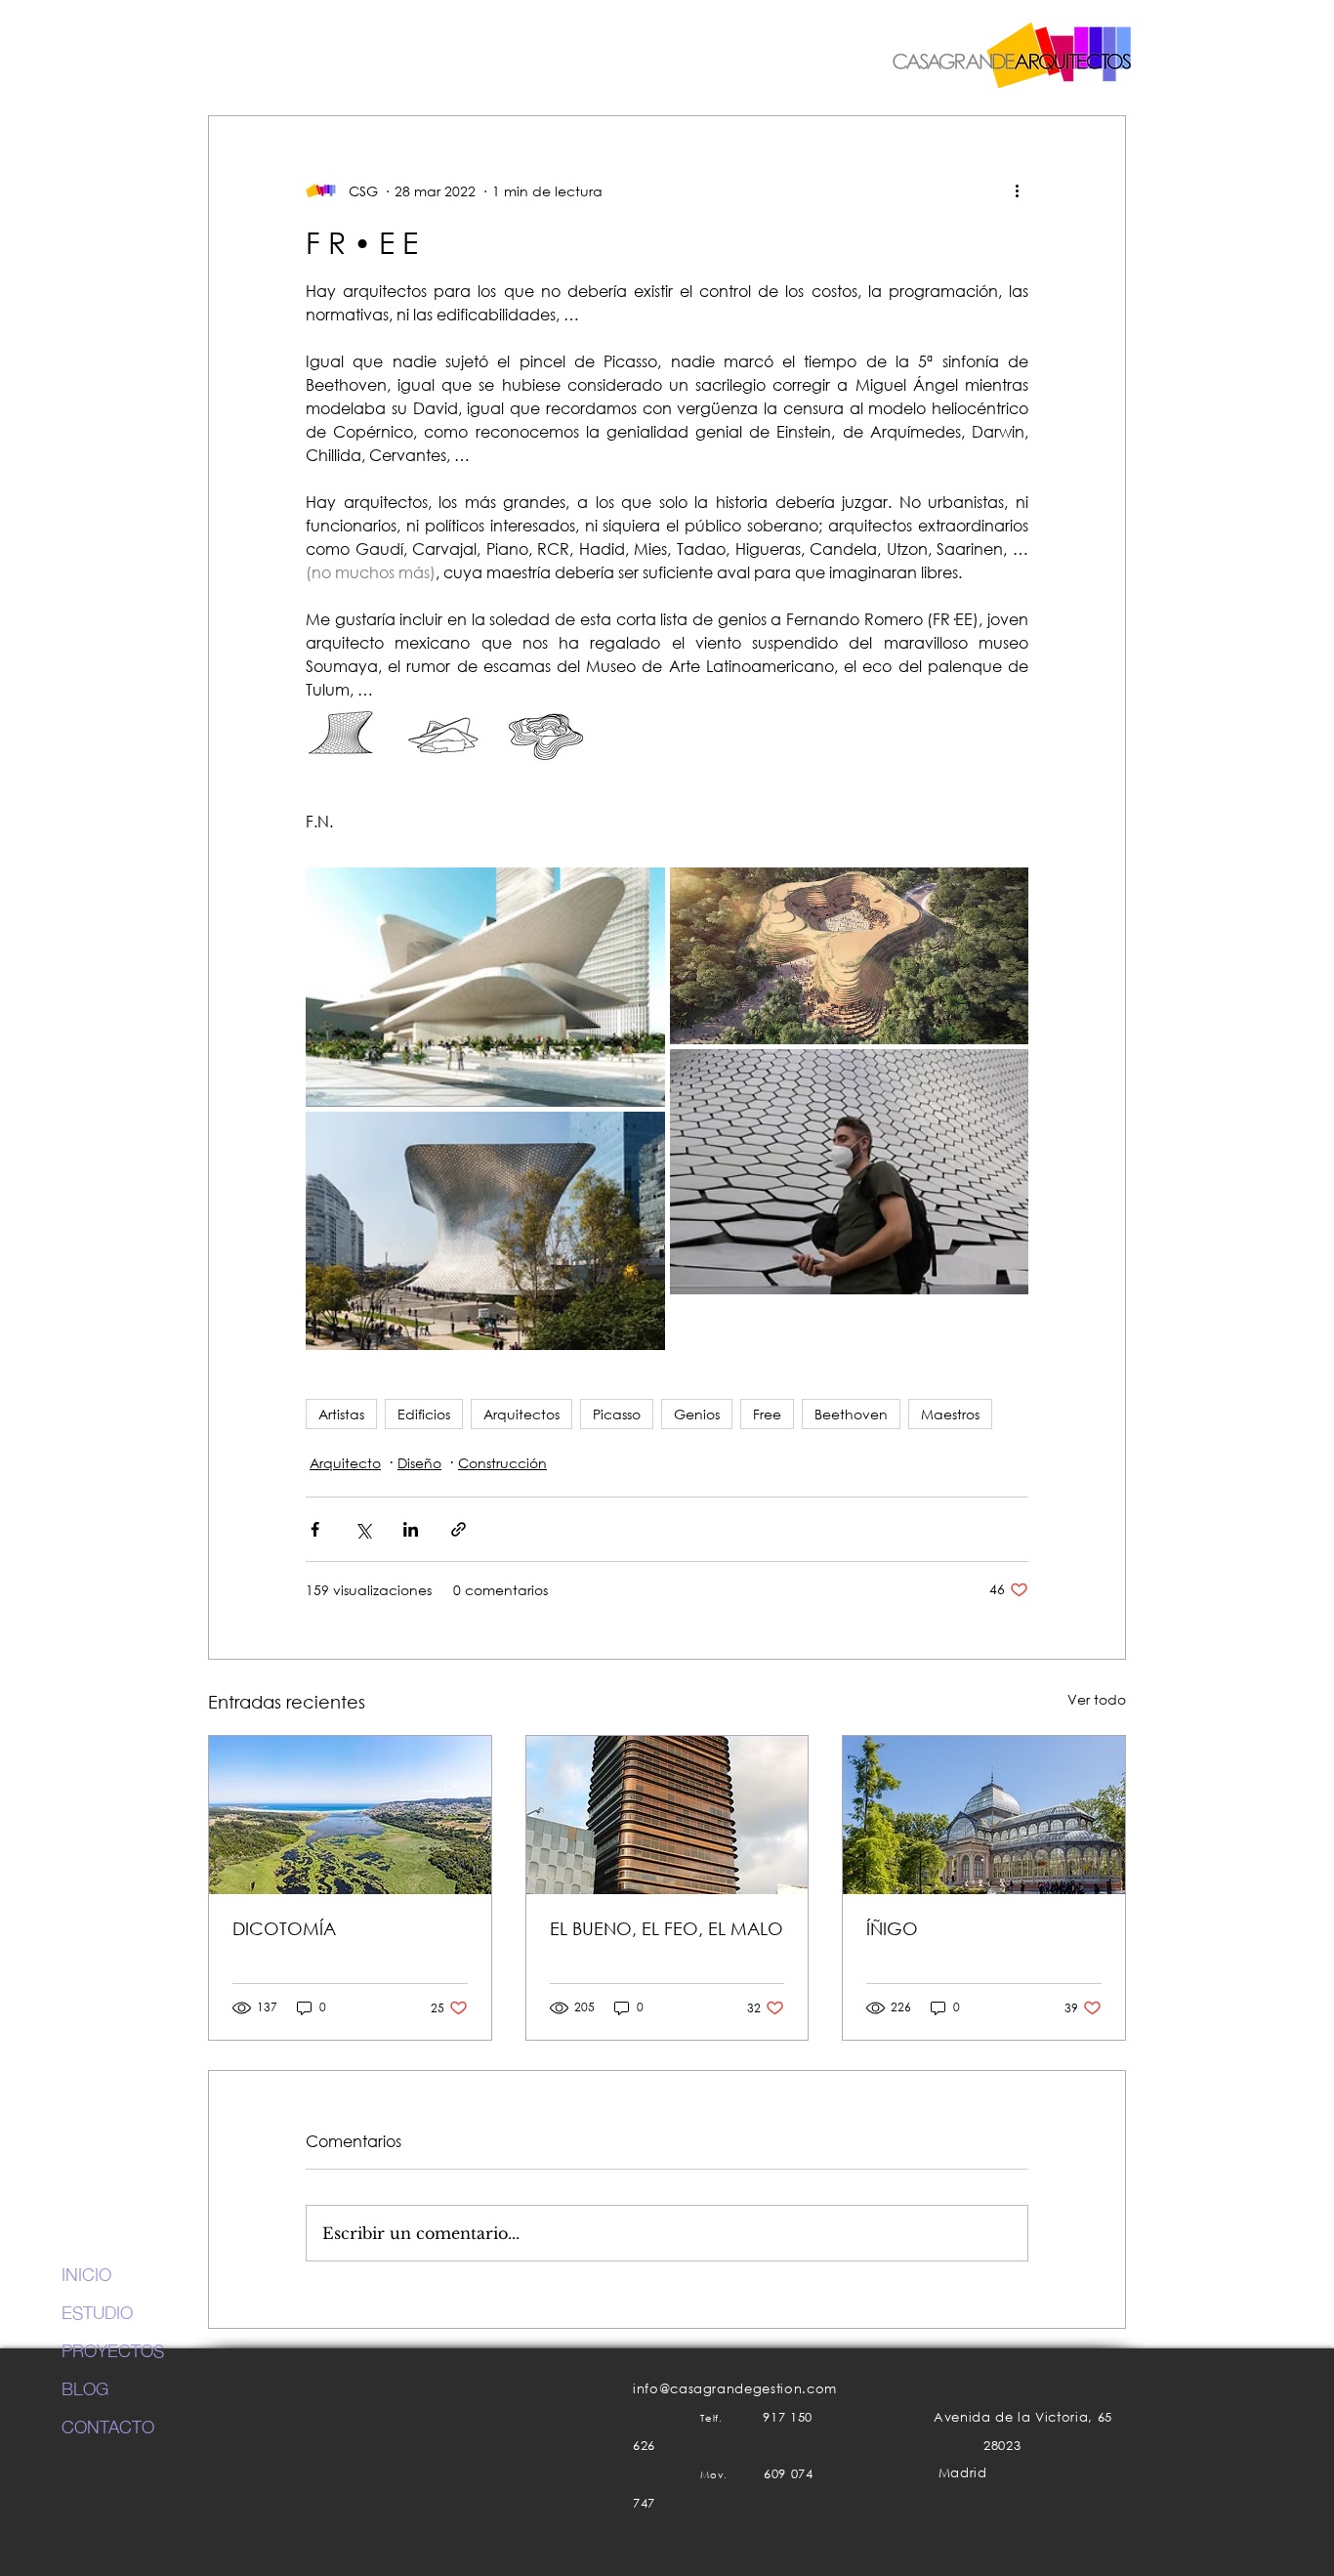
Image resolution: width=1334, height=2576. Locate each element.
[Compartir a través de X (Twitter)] (363, 1529)
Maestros (950, 1414)
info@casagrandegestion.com (735, 2389)
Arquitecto (345, 1463)
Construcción (502, 1463)
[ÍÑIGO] (984, 1815)
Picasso (617, 1414)
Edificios (424, 1414)
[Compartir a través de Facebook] (315, 1529)
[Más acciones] (1017, 190)
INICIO (86, 2273)
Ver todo (1097, 1699)
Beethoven (851, 1414)
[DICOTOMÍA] (350, 1815)
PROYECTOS (113, 2349)
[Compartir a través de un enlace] (459, 1529)
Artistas (341, 1414)
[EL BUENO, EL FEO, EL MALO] (667, 1815)
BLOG (85, 2387)
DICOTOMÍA (284, 1928)
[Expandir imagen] (485, 987)
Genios (697, 1414)
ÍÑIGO (892, 1928)
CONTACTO (108, 2426)
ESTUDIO (97, 2311)
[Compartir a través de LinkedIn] (411, 1529)
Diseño (419, 1463)
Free (767, 1414)
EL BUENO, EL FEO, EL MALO (667, 1928)
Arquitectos (521, 1414)
